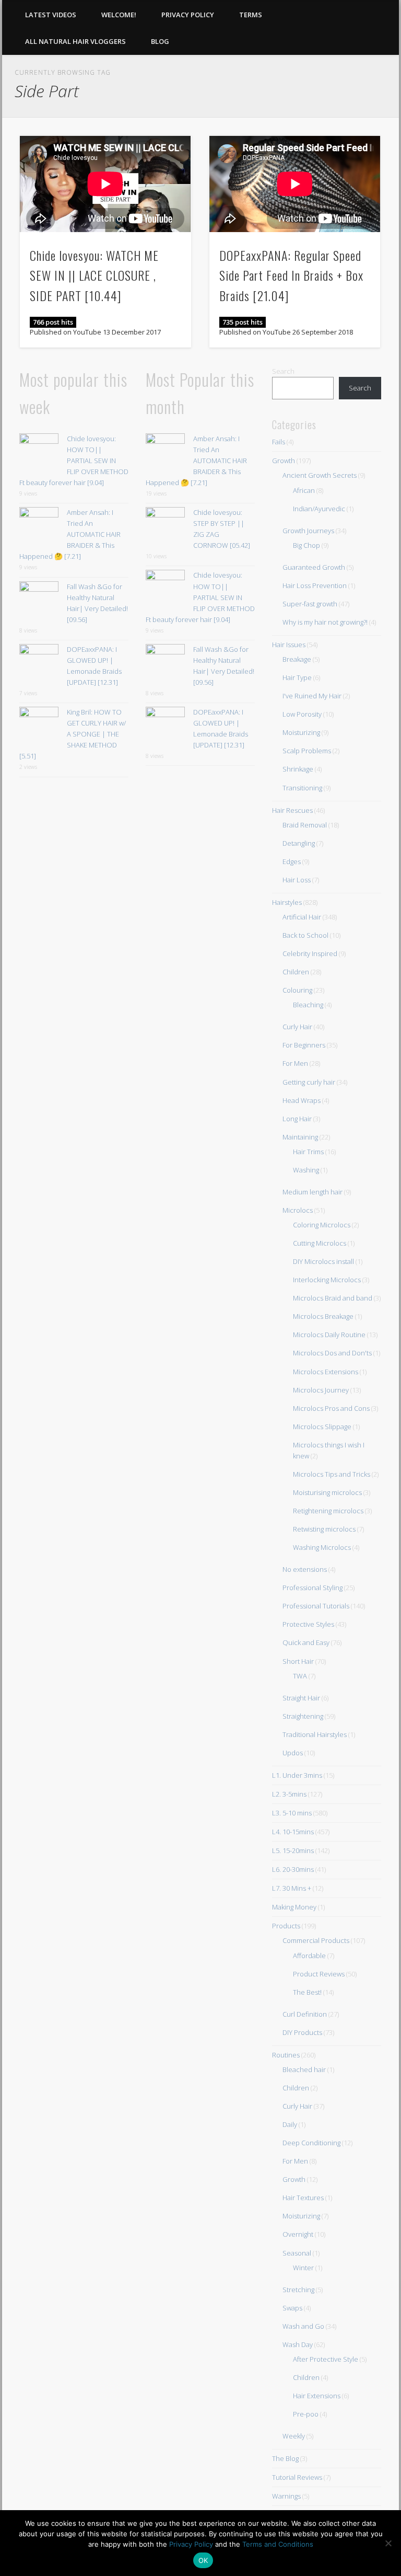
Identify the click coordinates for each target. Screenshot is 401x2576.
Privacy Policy (188, 15)
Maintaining (300, 1137)
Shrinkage (298, 769)
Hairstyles (287, 902)
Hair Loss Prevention (315, 585)
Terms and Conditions (278, 2544)
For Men (295, 1063)
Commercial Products (316, 1940)
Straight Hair (301, 1698)
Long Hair (297, 1119)
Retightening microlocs (328, 1511)
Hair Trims (308, 1152)
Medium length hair (312, 1192)
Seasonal (297, 2253)
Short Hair (298, 1661)
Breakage (297, 659)
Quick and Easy (306, 1642)
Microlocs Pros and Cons (331, 1408)
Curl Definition (305, 2014)
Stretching (298, 2290)
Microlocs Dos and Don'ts (332, 1353)
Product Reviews (319, 1974)
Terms (251, 15)
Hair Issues (289, 645)
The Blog (285, 2458)
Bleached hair (304, 2069)
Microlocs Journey (321, 1390)
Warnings (286, 2496)
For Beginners (304, 1045)
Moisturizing (301, 732)
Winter (303, 2268)
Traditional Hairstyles (315, 1734)
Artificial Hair (302, 917)
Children (296, 972)
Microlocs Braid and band (333, 1298)
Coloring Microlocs (322, 1225)
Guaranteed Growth (314, 567)
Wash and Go (303, 2326)
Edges (292, 861)
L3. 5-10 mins (292, 1813)
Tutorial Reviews (297, 2477)
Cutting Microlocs (320, 1243)
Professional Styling (312, 1588)
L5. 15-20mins (293, 1850)
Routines (286, 2055)
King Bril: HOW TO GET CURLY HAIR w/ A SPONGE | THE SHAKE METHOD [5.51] (73, 734)
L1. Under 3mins (297, 1775)
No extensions (305, 1569)
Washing (306, 1170)
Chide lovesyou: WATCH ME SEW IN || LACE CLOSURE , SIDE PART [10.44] (94, 275)
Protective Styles (308, 1624)
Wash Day (298, 2344)
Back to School (305, 935)
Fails (279, 442)
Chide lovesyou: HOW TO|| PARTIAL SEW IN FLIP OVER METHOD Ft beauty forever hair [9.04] (74, 461)
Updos (293, 1753)
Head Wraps (302, 1100)
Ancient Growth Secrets (320, 475)
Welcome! (119, 15)
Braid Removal (305, 825)
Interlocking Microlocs (327, 1280)
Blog (160, 41)
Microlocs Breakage (323, 1316)
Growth (284, 461)
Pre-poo (306, 2414)
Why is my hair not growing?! (325, 622)
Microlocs (298, 1210)
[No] (388, 2543)
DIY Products (302, 2032)
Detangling (299, 843)
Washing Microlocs (322, 1547)
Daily (290, 2124)
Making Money (294, 1907)
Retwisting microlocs (324, 1529)
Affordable (309, 1956)
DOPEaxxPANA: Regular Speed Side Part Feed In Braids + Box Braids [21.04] (291, 275)
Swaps (292, 2308)
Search (283, 371)
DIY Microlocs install (323, 1261)
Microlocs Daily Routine (329, 1335)
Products (286, 1926)
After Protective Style (326, 2359)
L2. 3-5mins (289, 1794)
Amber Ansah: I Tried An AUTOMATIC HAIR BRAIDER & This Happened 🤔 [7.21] (70, 534)
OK (203, 2560)
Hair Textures (303, 2198)
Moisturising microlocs (327, 1492)
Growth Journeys (308, 531)
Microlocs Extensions (326, 1372)
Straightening (303, 1716)
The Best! (307, 1992)
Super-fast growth (310, 604)
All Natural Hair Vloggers (75, 41)
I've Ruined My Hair (312, 696)
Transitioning (302, 788)
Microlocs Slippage (322, 1427)
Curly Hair (297, 1027)
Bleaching (308, 1005)
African (304, 490)
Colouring (297, 990)
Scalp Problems (307, 751)
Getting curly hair (309, 1082)
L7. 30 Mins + (292, 1888)
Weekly (294, 2436)
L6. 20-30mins (293, 1869)
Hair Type (297, 677)
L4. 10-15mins (293, 1832)
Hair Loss (297, 880)
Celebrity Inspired (310, 953)
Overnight (298, 2234)
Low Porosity (302, 714)
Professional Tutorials (316, 1606)
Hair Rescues (292, 810)
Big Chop (306, 545)
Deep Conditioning (311, 2143)
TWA (300, 1676)
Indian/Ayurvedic (319, 509)
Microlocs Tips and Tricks (332, 1474)
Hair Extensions (317, 2396)
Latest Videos (51, 15)
